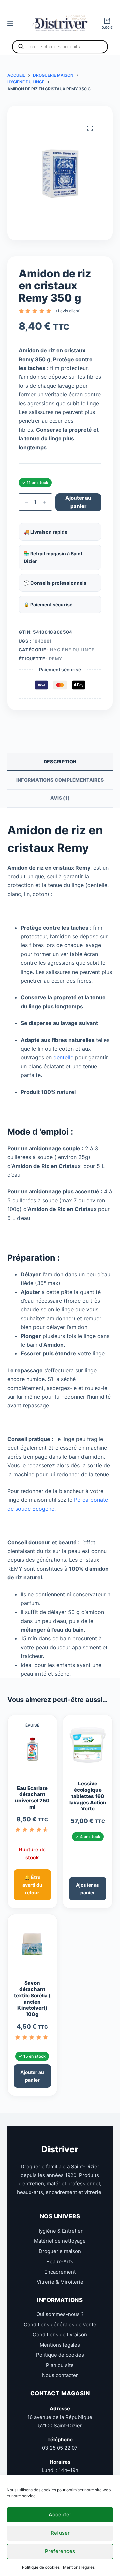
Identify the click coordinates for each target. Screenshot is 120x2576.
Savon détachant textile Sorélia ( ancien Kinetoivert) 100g (32, 1999)
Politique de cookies (41, 2567)
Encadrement (60, 2272)
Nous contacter (60, 2375)
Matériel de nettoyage (60, 2241)
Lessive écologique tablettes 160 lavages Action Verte (88, 1796)
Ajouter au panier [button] (88, 1889)
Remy (56, 659)
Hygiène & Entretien (60, 2231)
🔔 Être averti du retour (32, 1885)
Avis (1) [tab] (60, 798)
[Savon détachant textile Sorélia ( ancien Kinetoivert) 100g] (32, 1947)
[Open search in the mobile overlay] (60, 47)
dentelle (63, 1057)
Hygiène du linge (72, 650)
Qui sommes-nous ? (60, 2314)
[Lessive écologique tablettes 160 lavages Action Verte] (88, 1748)
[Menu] (10, 23)
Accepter (60, 2514)
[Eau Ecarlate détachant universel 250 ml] (32, 1752)
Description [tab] (60, 762)
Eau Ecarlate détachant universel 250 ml (32, 1798)
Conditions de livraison (60, 2334)
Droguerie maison (60, 2251)
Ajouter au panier (78, 502)
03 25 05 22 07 (60, 2448)
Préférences (60, 2551)
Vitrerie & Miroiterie (60, 2282)
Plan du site (60, 2365)
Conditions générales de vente (60, 2324)
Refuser (60, 2533)
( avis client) (68, 311)
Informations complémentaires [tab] (60, 780)
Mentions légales (79, 2567)
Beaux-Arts (60, 2261)
